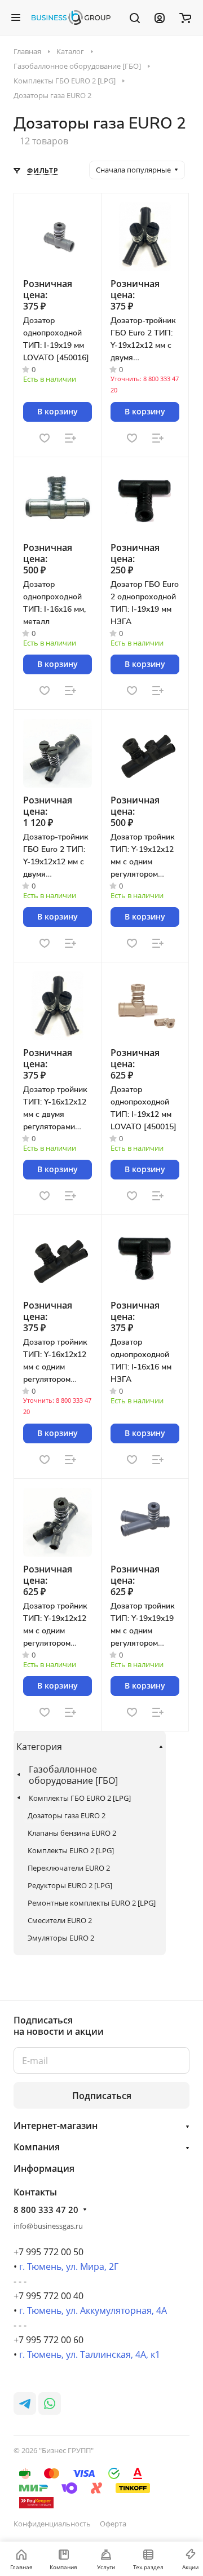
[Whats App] (50, 2403)
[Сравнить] (70, 438)
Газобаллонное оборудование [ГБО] (73, 1775)
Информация (44, 2168)
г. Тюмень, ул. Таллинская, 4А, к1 (90, 2354)
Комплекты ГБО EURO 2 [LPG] (80, 1798)
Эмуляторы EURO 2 (61, 1938)
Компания (37, 2147)
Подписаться (102, 2096)
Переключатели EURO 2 (69, 1868)
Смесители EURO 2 (60, 1920)
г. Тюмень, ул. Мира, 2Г (69, 2266)
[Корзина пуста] (185, 17)
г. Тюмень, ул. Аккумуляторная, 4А (93, 2310)
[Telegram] (25, 2403)
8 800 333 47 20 (46, 2210)
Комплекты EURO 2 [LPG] (71, 1850)
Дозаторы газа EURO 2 (67, 1815)
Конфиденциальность (52, 2524)
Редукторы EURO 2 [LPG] (70, 1885)
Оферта (113, 2524)
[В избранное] (45, 438)
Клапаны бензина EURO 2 (72, 1833)
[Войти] (160, 17)
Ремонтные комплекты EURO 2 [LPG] (92, 1903)
